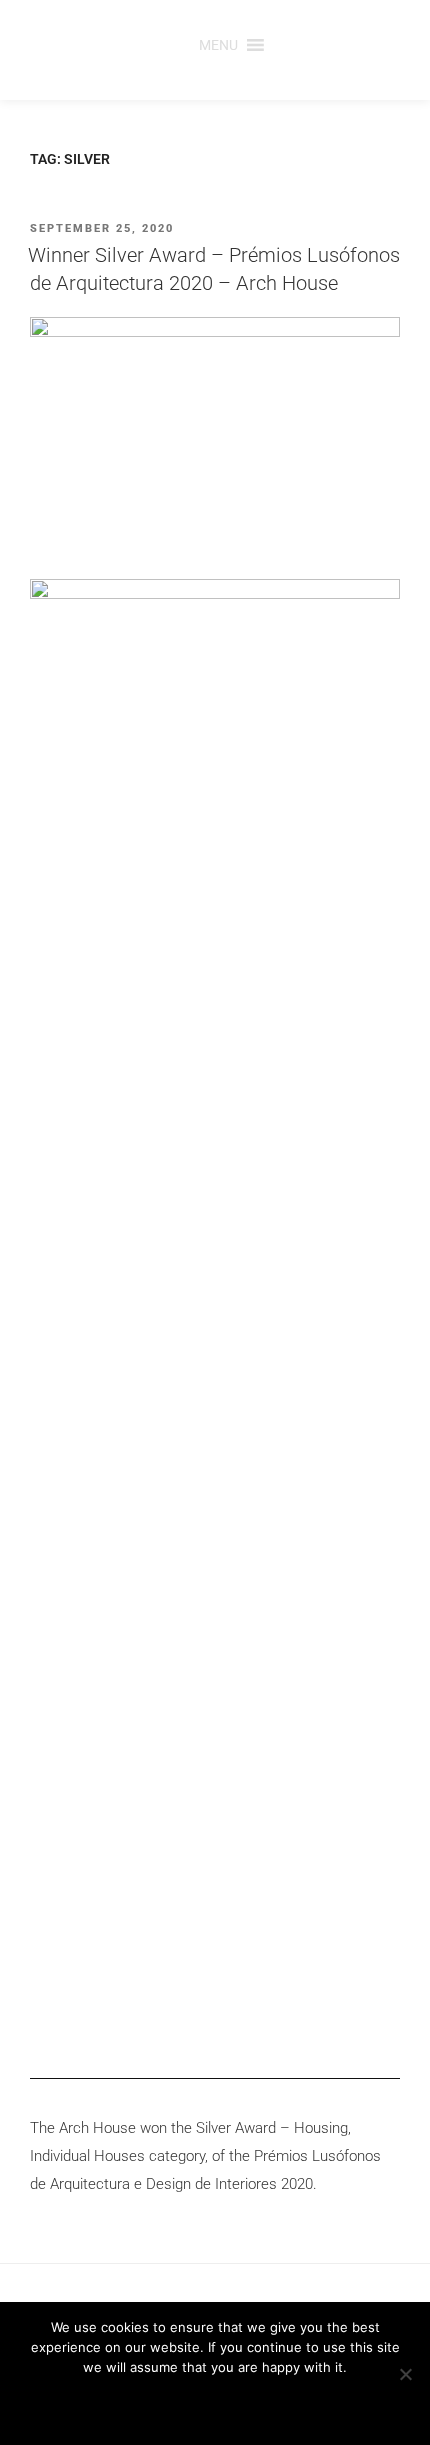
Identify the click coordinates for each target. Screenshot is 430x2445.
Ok (139, 2404)
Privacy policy (257, 2404)
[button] (218, 45)
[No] (405, 2374)
